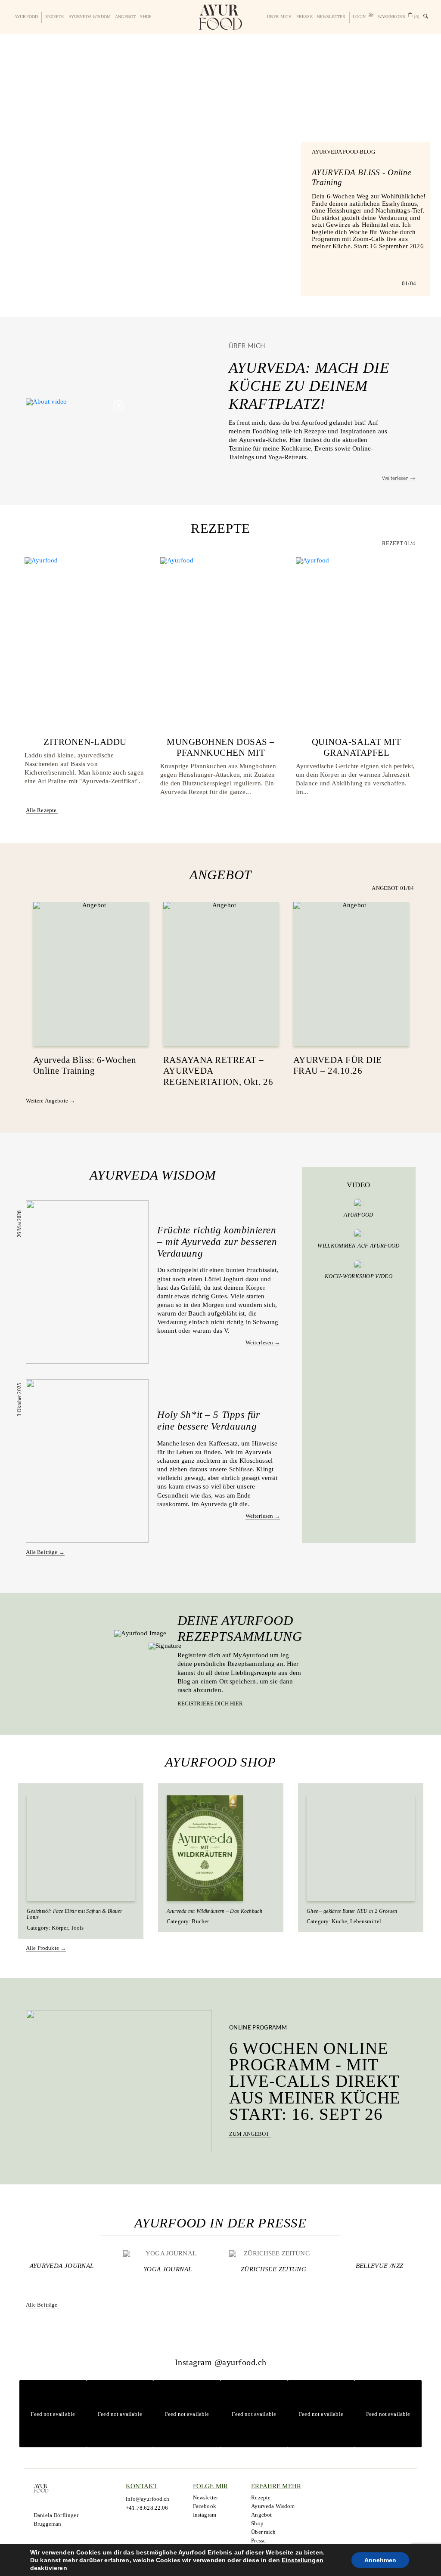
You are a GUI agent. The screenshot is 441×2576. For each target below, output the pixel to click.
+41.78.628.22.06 (147, 2508)
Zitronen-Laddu (85, 742)
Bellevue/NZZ (274, 2269)
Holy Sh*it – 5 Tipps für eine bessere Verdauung (209, 1421)
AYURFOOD (26, 17)
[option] (220, 176)
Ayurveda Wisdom (90, 17)
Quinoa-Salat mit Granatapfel (356, 747)
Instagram (205, 2515)
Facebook (205, 2506)
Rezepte (55, 17)
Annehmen (380, 2560)
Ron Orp (62, 2269)
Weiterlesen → (399, 478)
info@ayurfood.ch (148, 2499)
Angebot (125, 17)
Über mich (279, 17)
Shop (146, 17)
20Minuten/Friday (379, 2269)
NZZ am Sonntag (167, 2269)
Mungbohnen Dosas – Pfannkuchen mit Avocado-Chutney (220, 753)
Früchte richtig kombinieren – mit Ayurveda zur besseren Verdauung (217, 1242)
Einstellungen (303, 2560)
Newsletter (331, 17)
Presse (304, 17)
